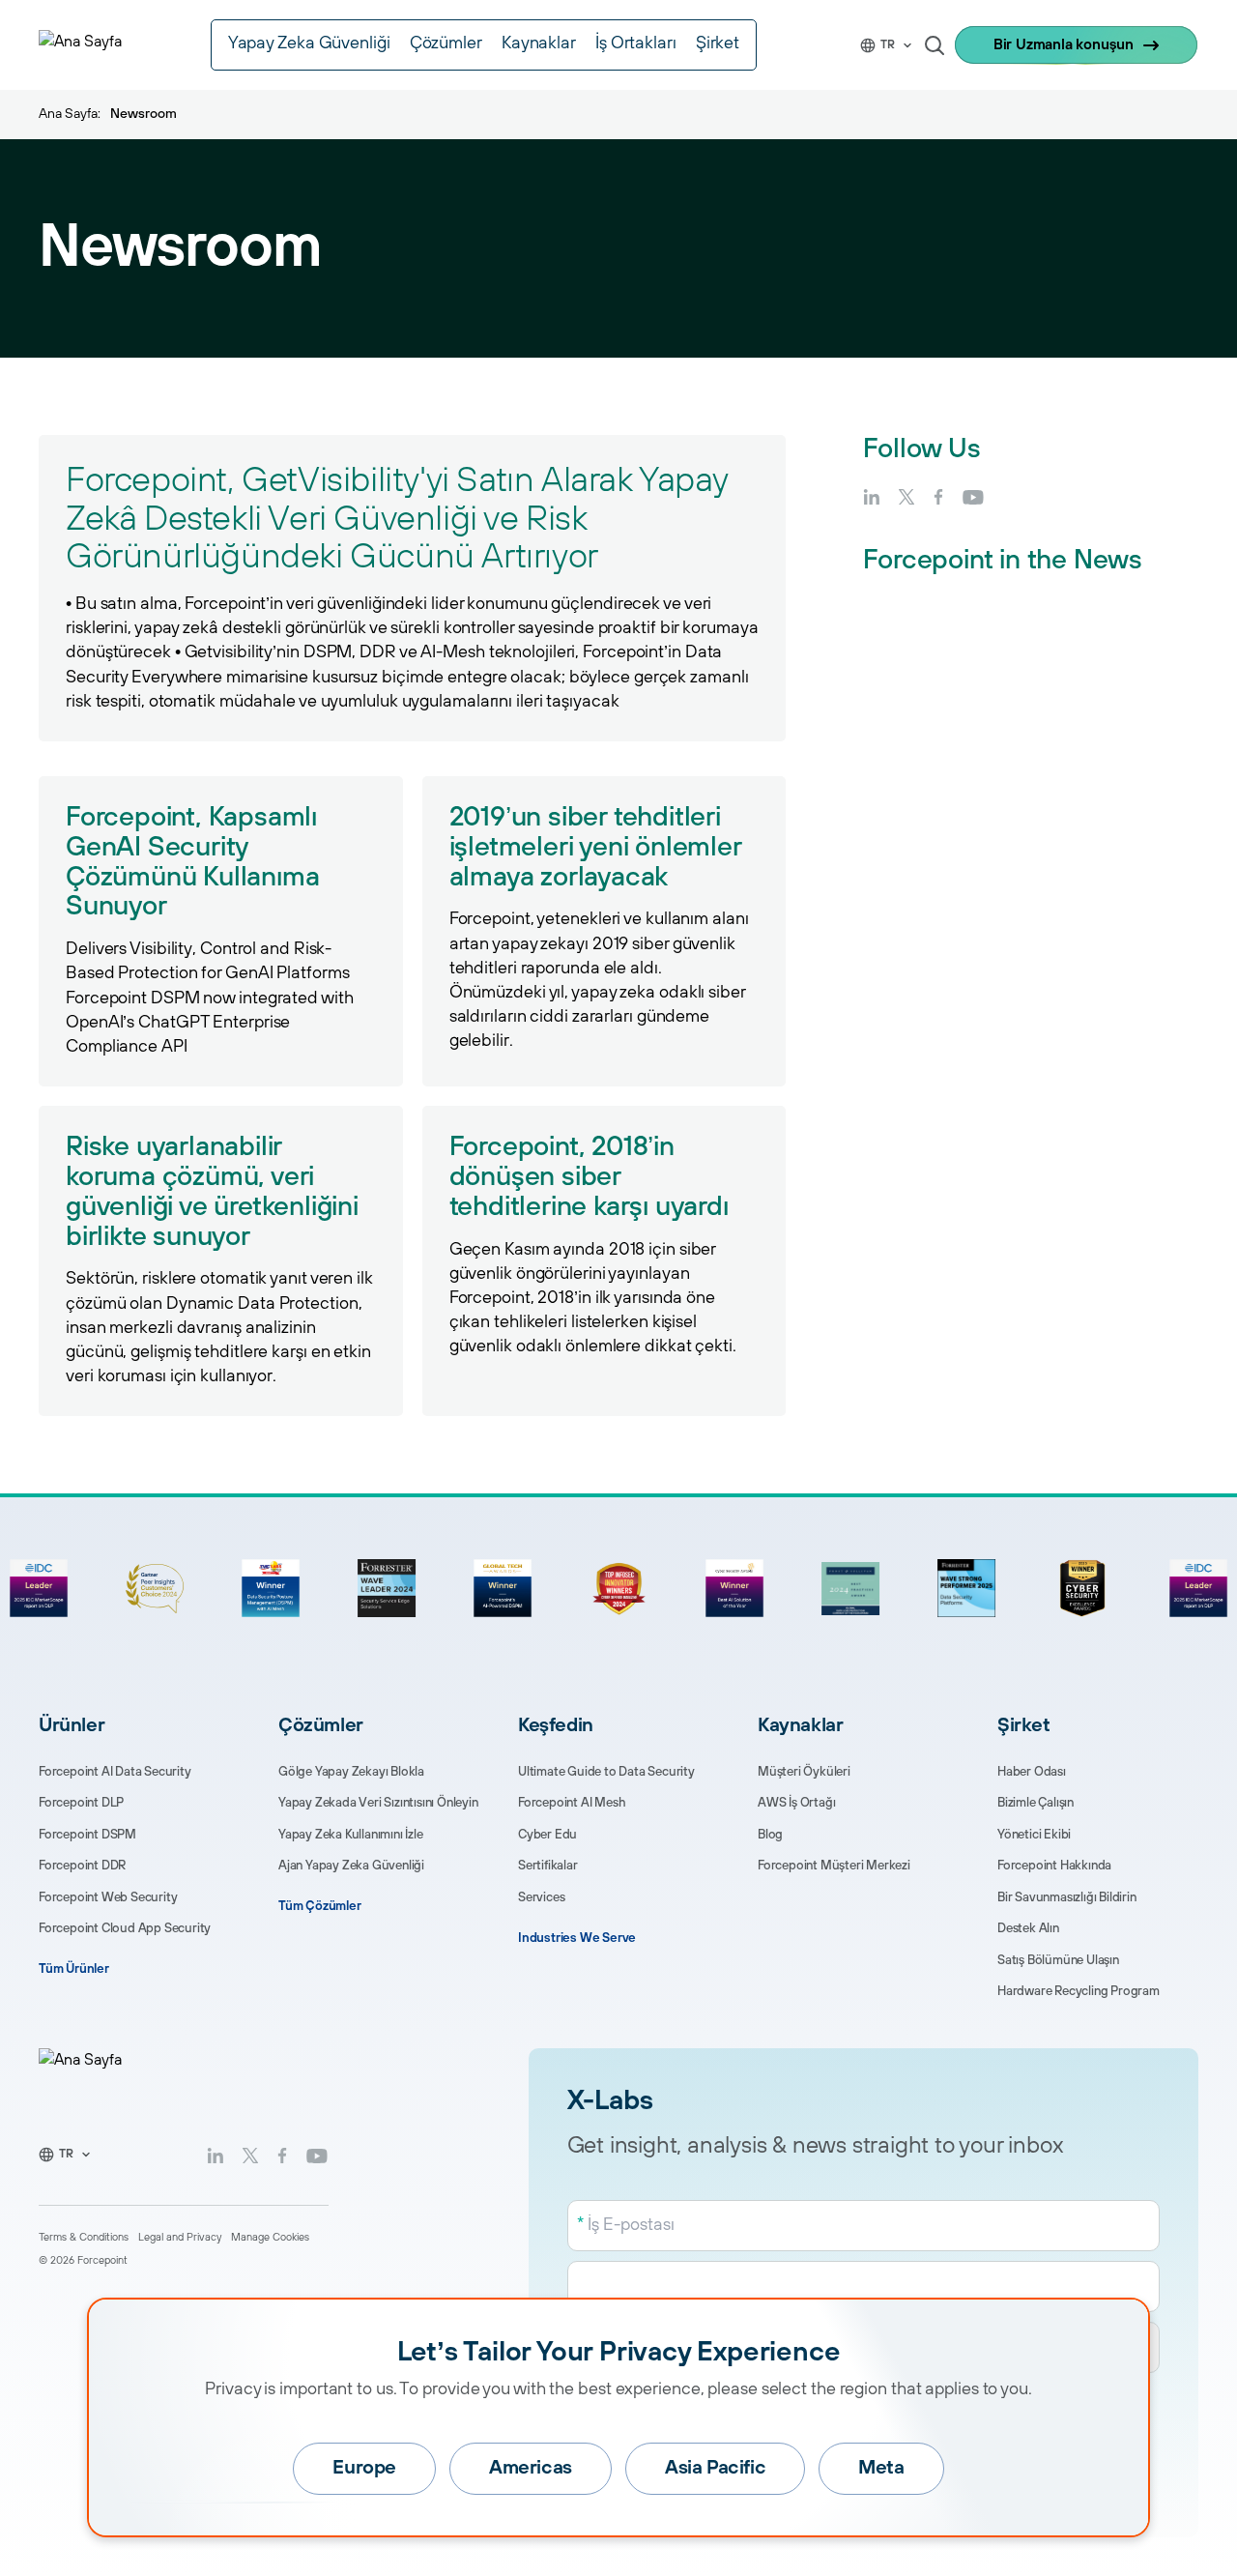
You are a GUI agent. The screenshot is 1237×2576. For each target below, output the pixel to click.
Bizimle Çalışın (1036, 1803)
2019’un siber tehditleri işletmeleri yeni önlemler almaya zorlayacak (595, 847)
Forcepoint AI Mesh (572, 1803)
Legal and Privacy (180, 2238)
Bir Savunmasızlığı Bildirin (1067, 1897)
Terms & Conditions (84, 2238)
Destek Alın (1028, 1928)
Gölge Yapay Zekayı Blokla (351, 1772)
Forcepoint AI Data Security (115, 1772)
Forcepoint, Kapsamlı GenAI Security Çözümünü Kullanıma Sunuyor (192, 862)
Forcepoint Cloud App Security (125, 1928)
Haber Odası (1032, 1772)
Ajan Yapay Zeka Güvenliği (351, 1866)
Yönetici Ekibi (1034, 1835)
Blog (770, 1835)
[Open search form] (935, 45)
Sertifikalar (548, 1866)
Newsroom (144, 114)
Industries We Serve (577, 1938)
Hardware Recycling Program (1079, 1991)
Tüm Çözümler (320, 1906)
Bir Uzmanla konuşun (1064, 45)
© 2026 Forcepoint (83, 2261)
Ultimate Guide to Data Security (606, 1772)
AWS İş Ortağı (796, 1803)
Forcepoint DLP (81, 1803)
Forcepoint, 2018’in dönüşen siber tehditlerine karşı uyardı (589, 1177)
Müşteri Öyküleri (804, 1772)
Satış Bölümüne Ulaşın (1058, 1960)
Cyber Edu (547, 1835)
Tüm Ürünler (74, 1969)
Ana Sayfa (68, 114)
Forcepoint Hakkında (1054, 1866)
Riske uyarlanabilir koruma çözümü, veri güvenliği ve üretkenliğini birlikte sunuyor (212, 1191)
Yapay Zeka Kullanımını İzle (351, 1835)
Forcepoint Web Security (108, 1897)
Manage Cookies (270, 2238)
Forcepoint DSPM (87, 1835)
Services (541, 1897)
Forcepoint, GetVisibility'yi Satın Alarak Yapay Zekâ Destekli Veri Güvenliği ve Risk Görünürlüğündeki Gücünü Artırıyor (396, 519)
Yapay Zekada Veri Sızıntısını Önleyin (378, 1803)
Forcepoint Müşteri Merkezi (834, 1866)
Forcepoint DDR (82, 1866)
